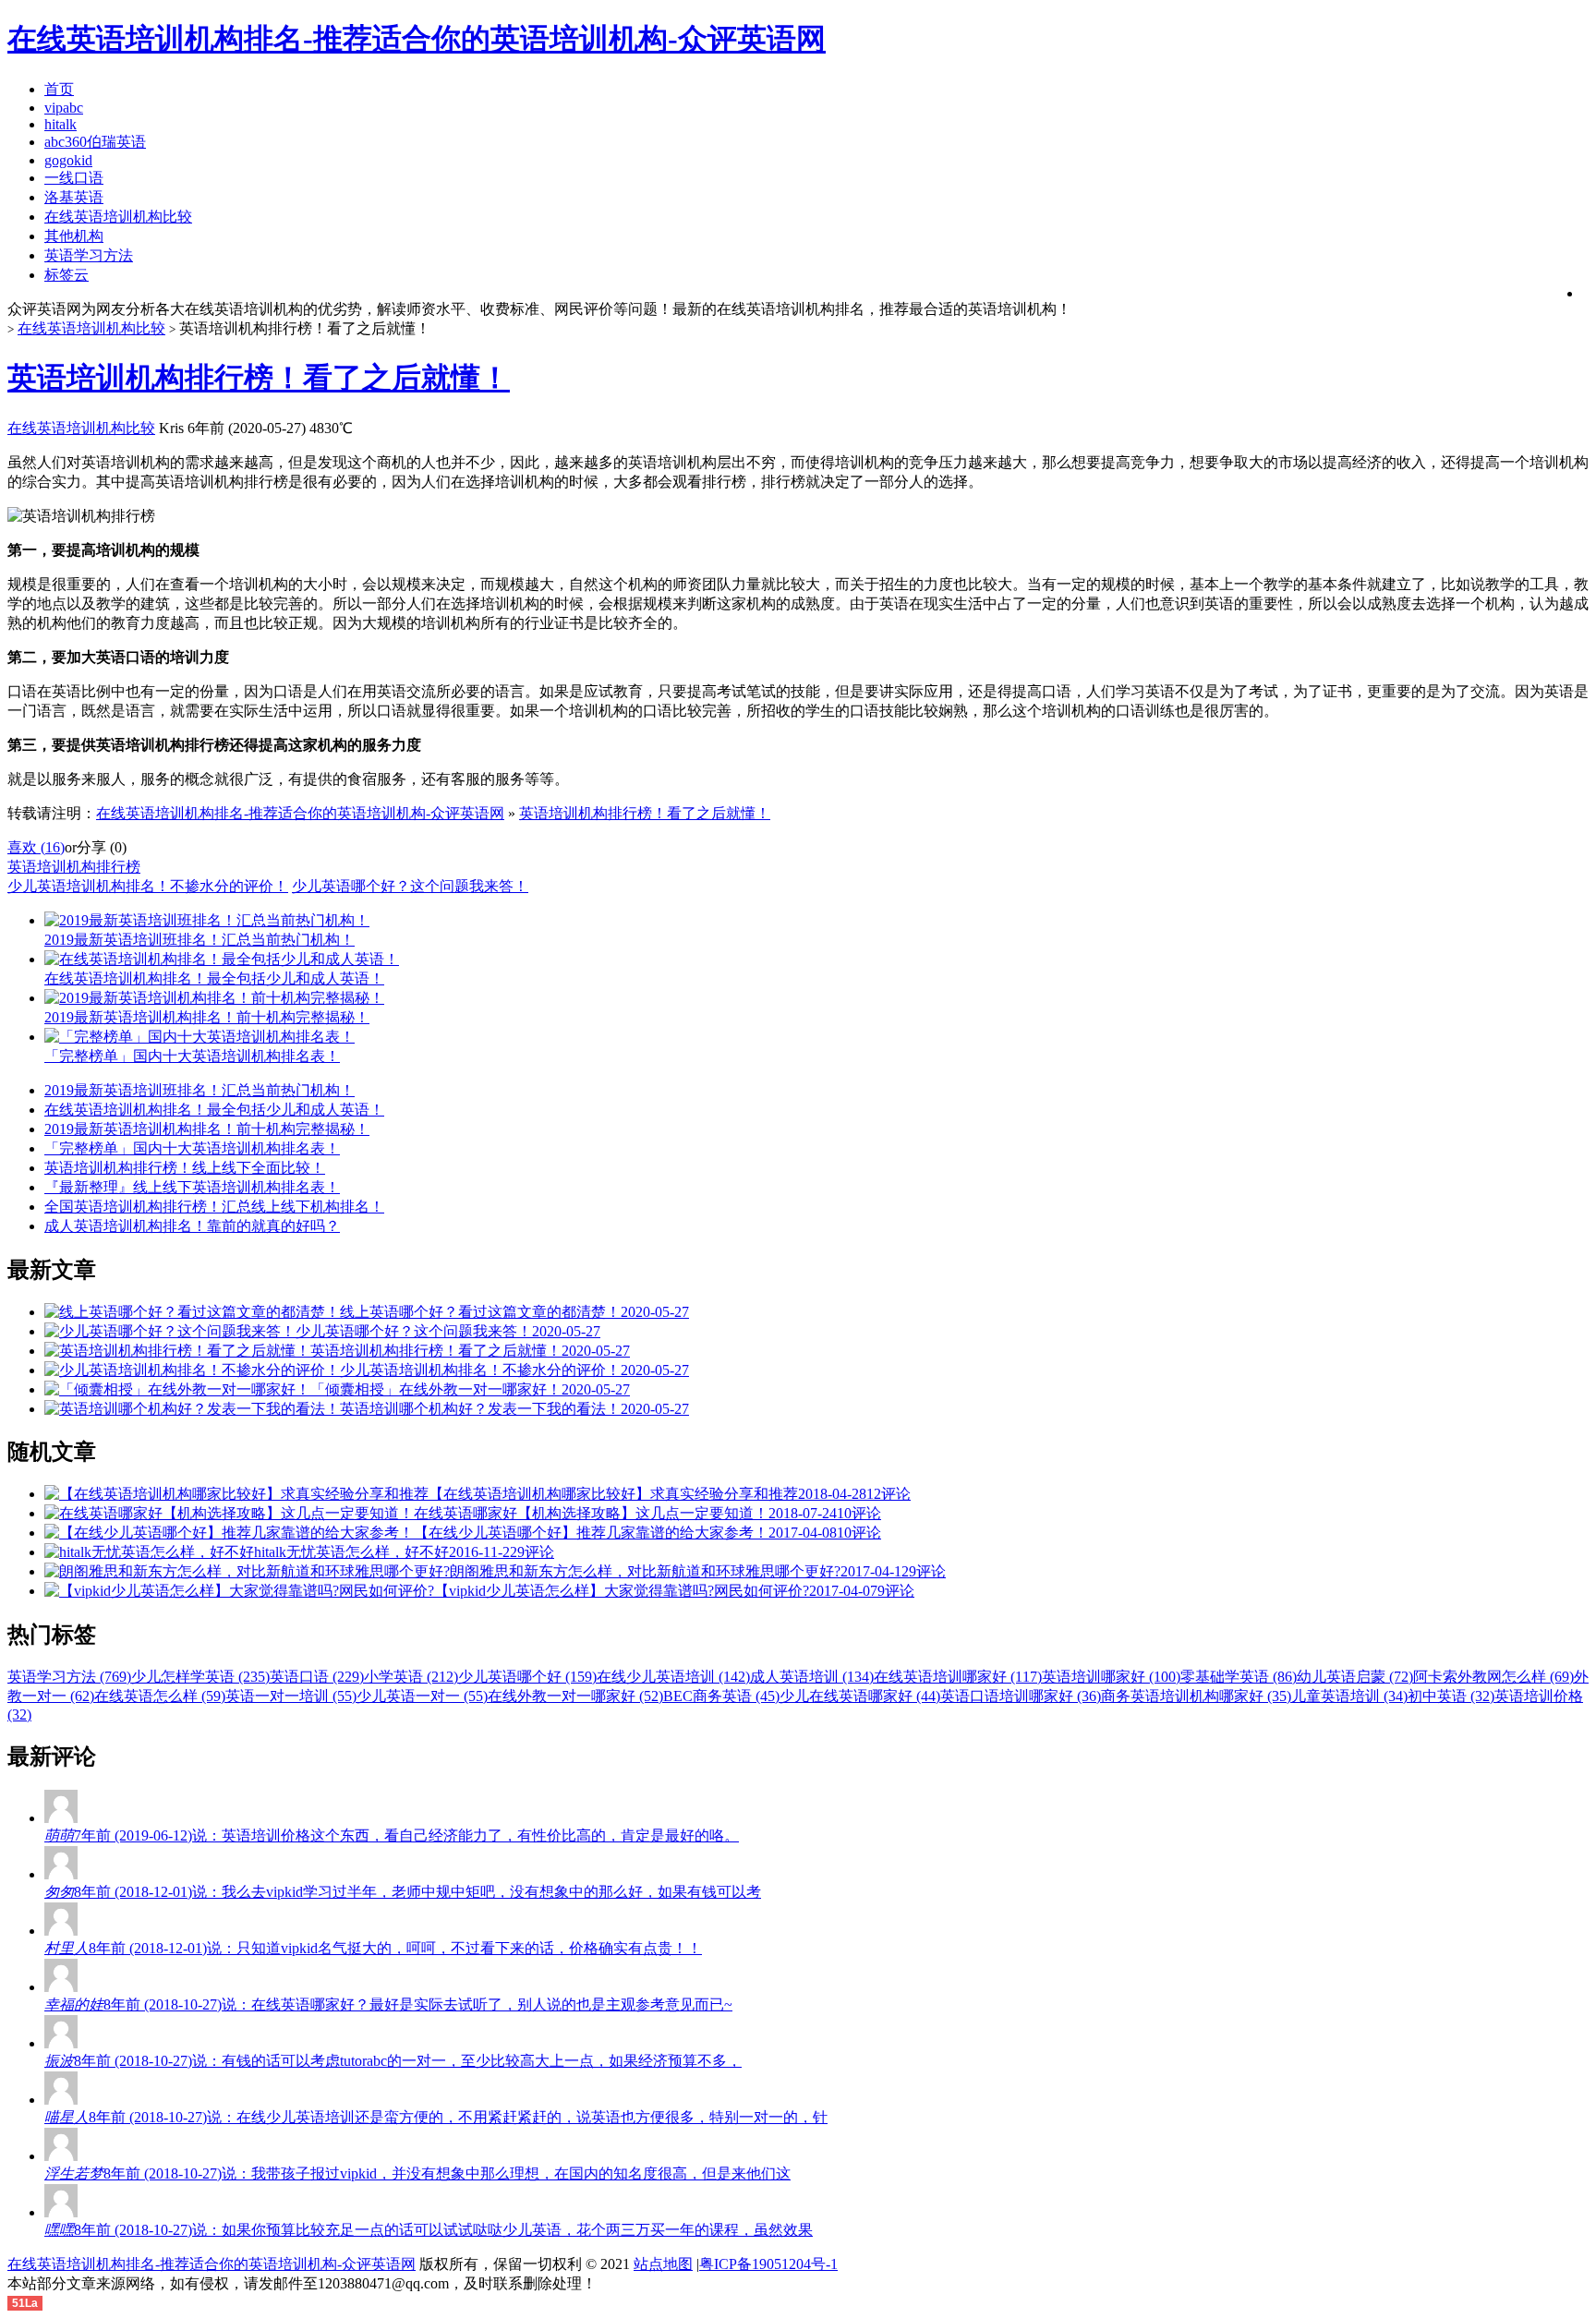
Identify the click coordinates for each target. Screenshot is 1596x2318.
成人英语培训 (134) (812, 1677)
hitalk (60, 124)
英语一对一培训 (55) (291, 1696)
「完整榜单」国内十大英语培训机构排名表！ (192, 1148)
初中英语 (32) (1451, 1696)
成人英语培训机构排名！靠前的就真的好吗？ (192, 1226)
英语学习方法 (89, 255)
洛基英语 (74, 197)
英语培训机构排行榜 (74, 867)
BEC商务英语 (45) (721, 1696)
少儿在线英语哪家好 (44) (860, 1696)
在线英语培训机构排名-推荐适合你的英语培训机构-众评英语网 (300, 813)
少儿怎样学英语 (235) (200, 1677)
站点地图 (663, 2264)
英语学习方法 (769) (69, 1677)
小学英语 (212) (411, 1677)
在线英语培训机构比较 (118, 217)
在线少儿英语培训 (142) (673, 1677)
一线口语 (74, 178)
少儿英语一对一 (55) (422, 1696)
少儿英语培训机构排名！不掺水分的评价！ (148, 886)
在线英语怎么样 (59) (160, 1696)
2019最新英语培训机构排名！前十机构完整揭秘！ (207, 1129)
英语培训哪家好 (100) (1111, 1677)
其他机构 (74, 236)
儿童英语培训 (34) (1349, 1696)
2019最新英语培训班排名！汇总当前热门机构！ (199, 1090)
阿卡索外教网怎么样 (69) (1493, 1677)
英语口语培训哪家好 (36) (1021, 1696)
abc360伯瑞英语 (95, 142)
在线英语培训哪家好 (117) (958, 1677)
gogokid (68, 160)
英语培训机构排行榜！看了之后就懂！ (259, 378)
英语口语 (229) (317, 1677)
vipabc (64, 108)
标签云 (66, 275)
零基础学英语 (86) (1239, 1677)
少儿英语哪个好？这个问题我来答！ (410, 886)
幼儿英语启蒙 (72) (1355, 1677)
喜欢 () (36, 847)
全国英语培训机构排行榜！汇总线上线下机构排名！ (214, 1207)
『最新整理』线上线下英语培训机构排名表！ (192, 1187)
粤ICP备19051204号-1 (768, 2264)
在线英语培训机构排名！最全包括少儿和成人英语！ (214, 1110)
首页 (59, 89)
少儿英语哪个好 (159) (527, 1677)
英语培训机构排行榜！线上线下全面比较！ (185, 1168)
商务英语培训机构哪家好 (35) (1196, 1696)
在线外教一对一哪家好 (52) (575, 1696)
